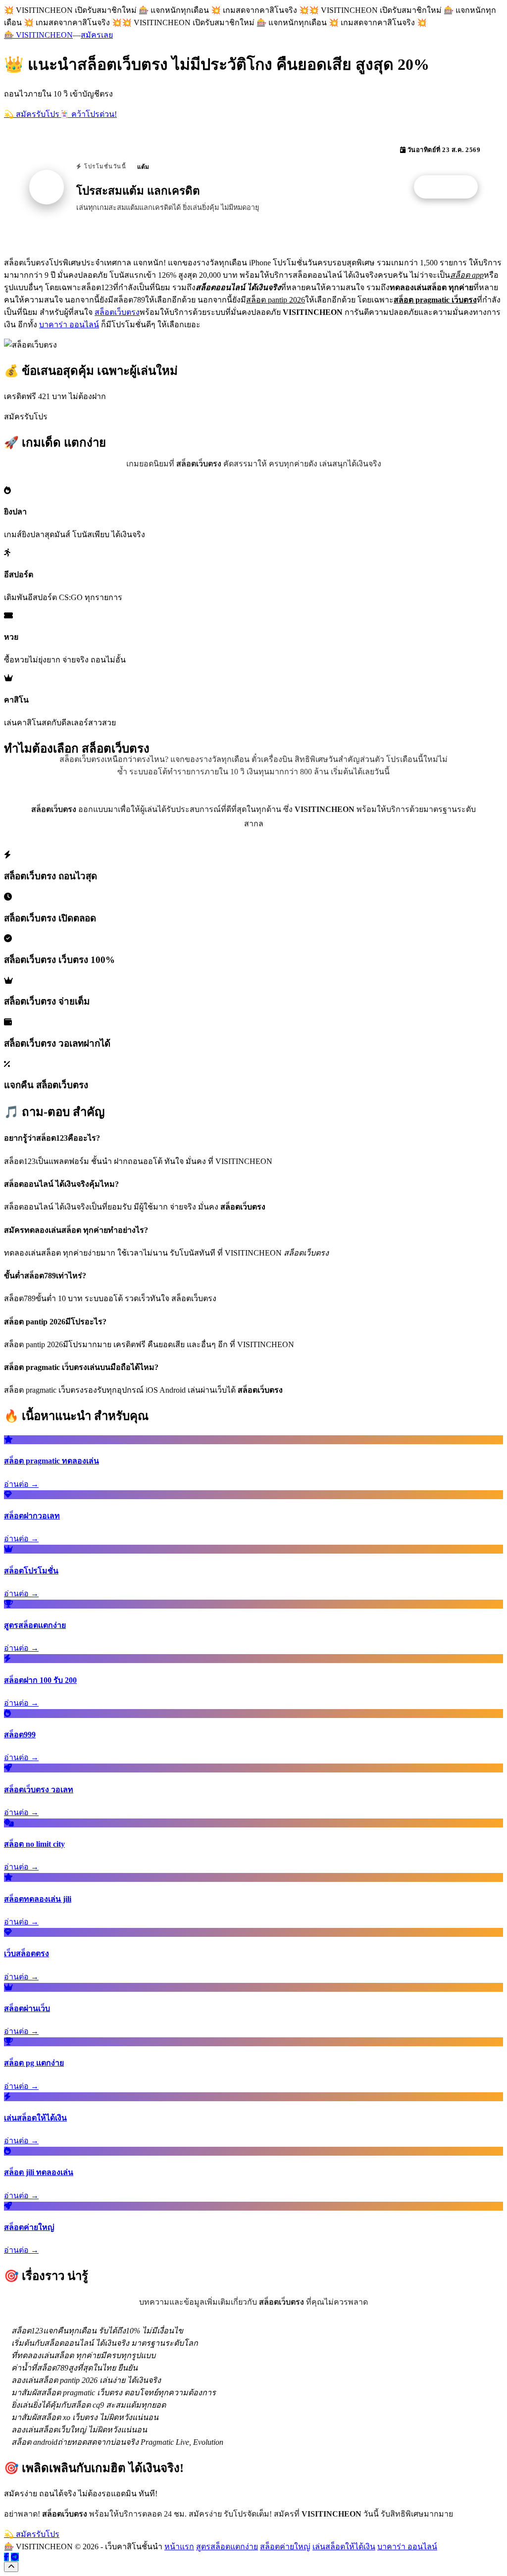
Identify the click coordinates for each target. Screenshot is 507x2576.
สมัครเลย (97, 35)
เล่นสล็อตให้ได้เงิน (344, 2547)
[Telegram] (15, 2557)
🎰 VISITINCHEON (38, 35)
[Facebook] (6, 2557)
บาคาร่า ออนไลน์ (69, 325)
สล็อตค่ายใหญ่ (285, 2547)
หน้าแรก (179, 2547)
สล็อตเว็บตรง (117, 312)
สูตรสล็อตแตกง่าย (227, 2547)
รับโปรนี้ (451, 187)
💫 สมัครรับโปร (32, 114)
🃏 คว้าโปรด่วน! (88, 114)
